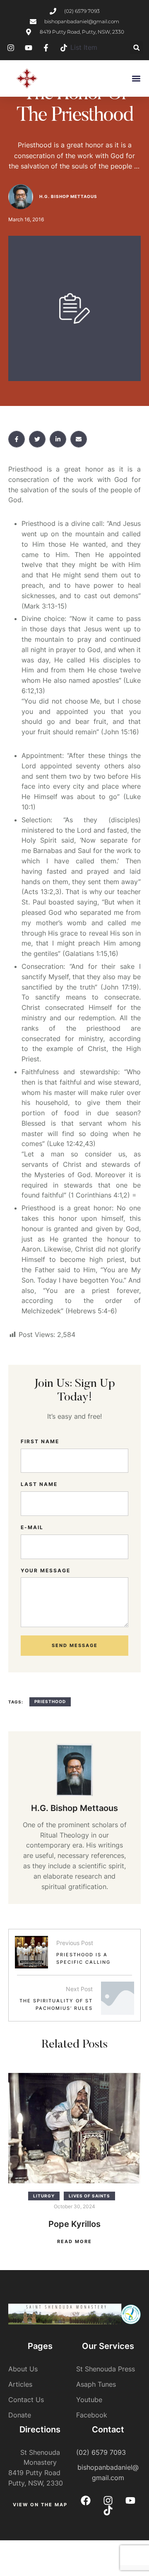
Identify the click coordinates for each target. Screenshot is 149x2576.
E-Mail (32, 1527)
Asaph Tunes (96, 2384)
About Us (23, 2369)
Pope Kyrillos (74, 2224)
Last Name (39, 1484)
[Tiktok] (108, 2510)
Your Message (46, 1570)
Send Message (75, 1645)
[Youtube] (130, 2500)
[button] (136, 48)
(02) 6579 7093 (101, 2452)
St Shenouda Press (106, 2369)
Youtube (89, 2400)
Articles (20, 2384)
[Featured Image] (74, 2128)
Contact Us (26, 2400)
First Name (40, 1441)
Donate (20, 2415)
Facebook (92, 2415)
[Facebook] (86, 2500)
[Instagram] (108, 2500)
